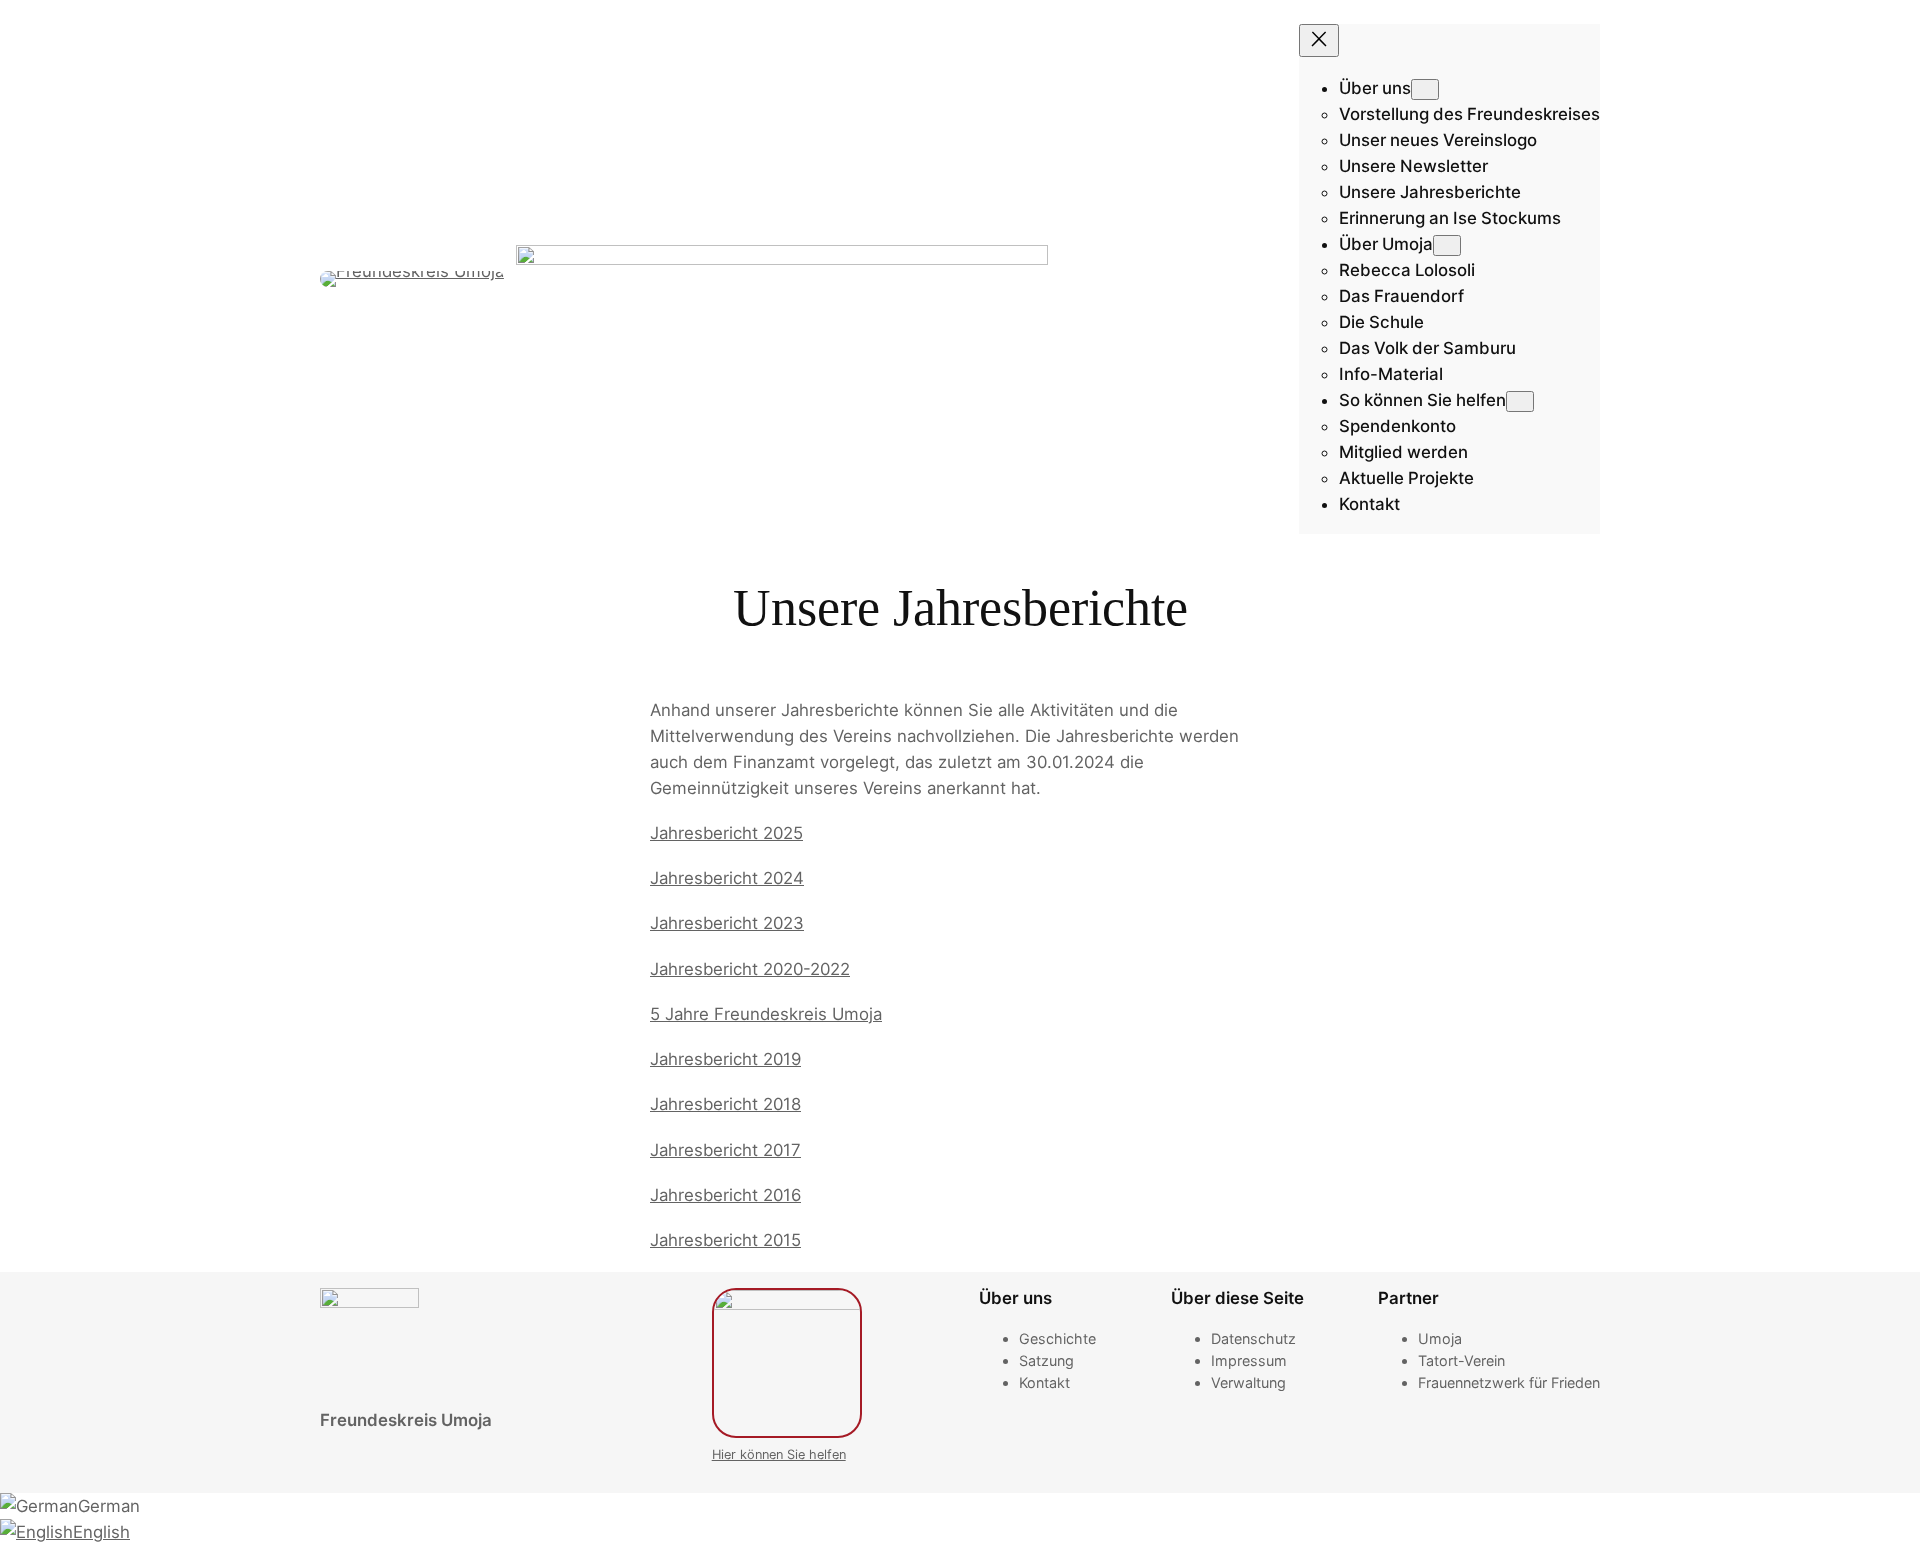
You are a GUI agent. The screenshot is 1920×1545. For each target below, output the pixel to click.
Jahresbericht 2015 (725, 1240)
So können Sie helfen (1422, 400)
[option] (960, 1506)
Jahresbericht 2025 (726, 833)
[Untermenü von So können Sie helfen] (1520, 401)
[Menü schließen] (1319, 40)
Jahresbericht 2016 (725, 1195)
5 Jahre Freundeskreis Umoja (766, 1014)
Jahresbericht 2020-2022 (750, 969)
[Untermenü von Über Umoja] (1447, 245)
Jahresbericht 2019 (725, 1059)
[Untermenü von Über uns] (1425, 89)
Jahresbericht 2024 (727, 878)
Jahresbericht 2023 (727, 923)
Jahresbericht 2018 (725, 1104)
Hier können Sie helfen (779, 1454)
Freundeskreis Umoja (406, 1420)
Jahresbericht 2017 (725, 1150)
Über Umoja (1386, 244)
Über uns (1375, 88)
